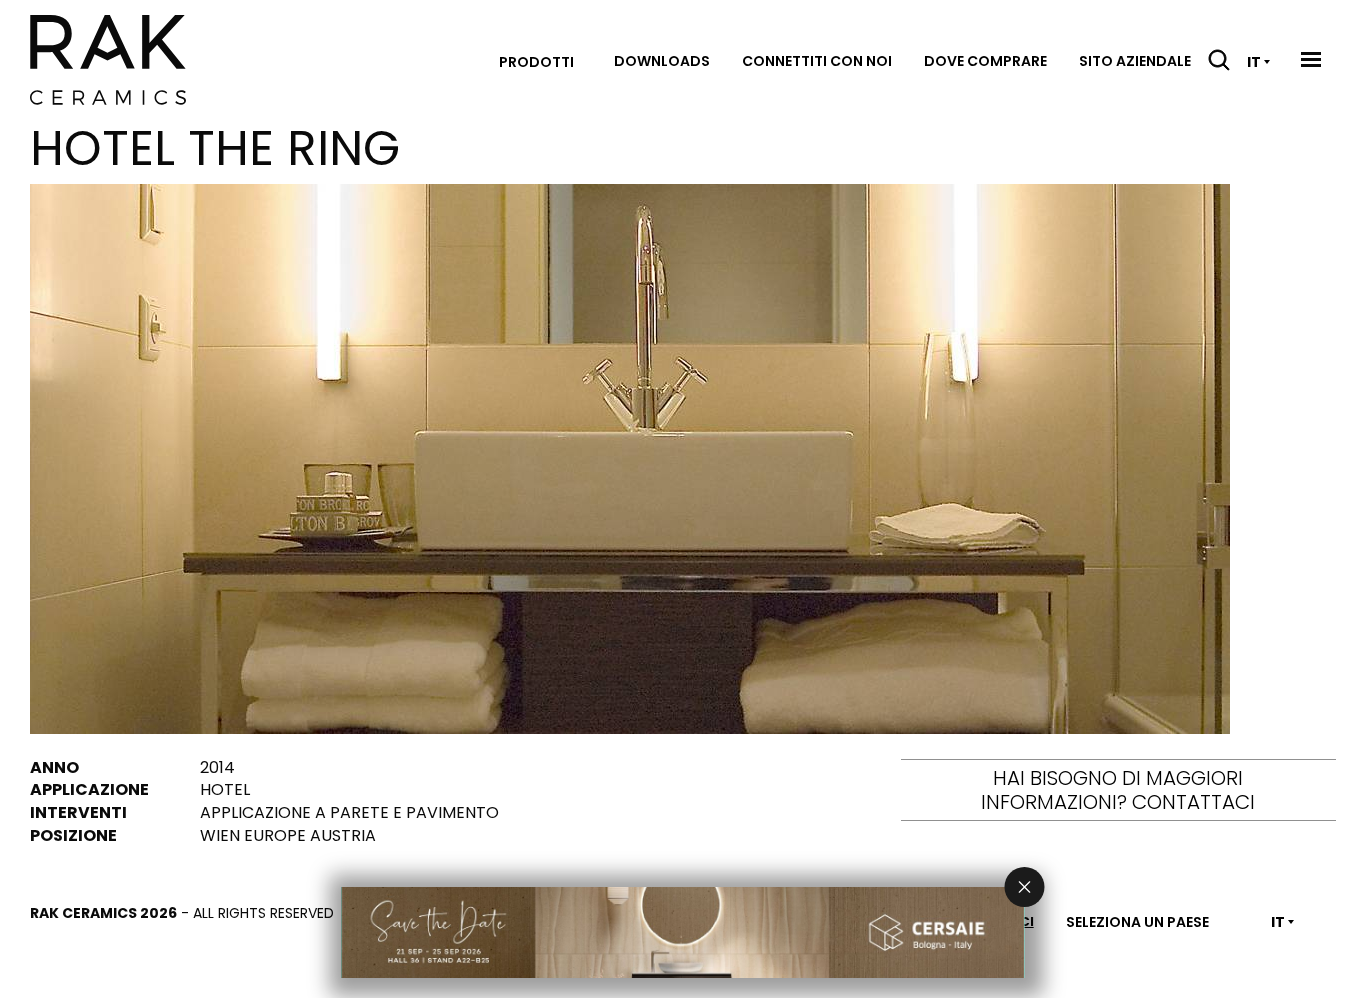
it (1254, 62)
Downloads (662, 61)
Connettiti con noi (817, 61)
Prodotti (536, 62)
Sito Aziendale (1135, 61)
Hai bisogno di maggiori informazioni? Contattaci (1118, 790)
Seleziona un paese (1137, 922)
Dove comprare (985, 61)
